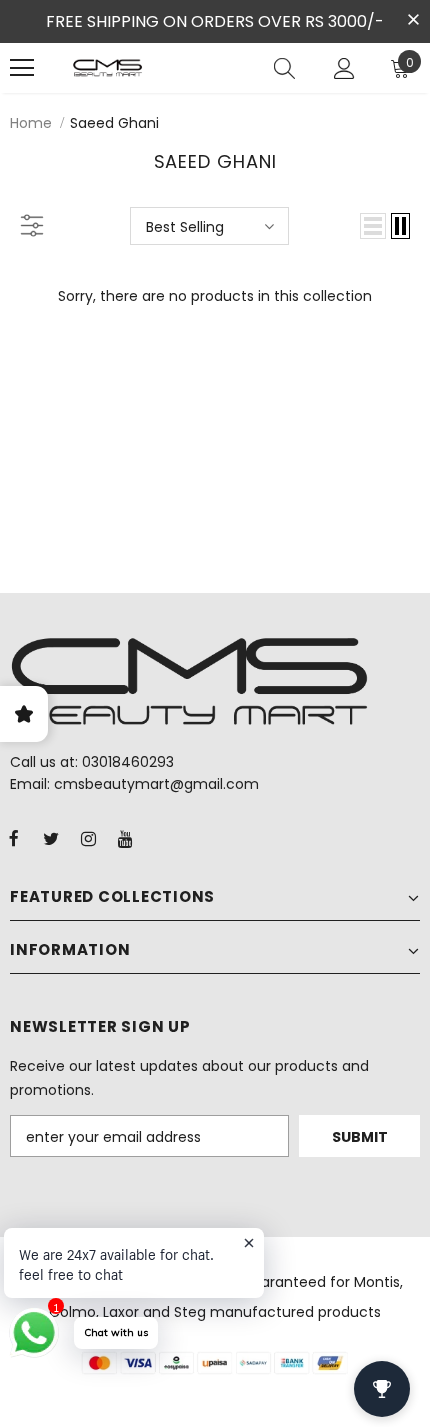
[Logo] (107, 68)
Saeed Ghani (114, 123)
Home (31, 123)
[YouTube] (125, 838)
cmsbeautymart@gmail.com (156, 784)
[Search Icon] (284, 68)
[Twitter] (51, 838)
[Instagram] (88, 838)
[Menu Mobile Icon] (22, 68)
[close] (413, 20)
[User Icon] (344, 68)
